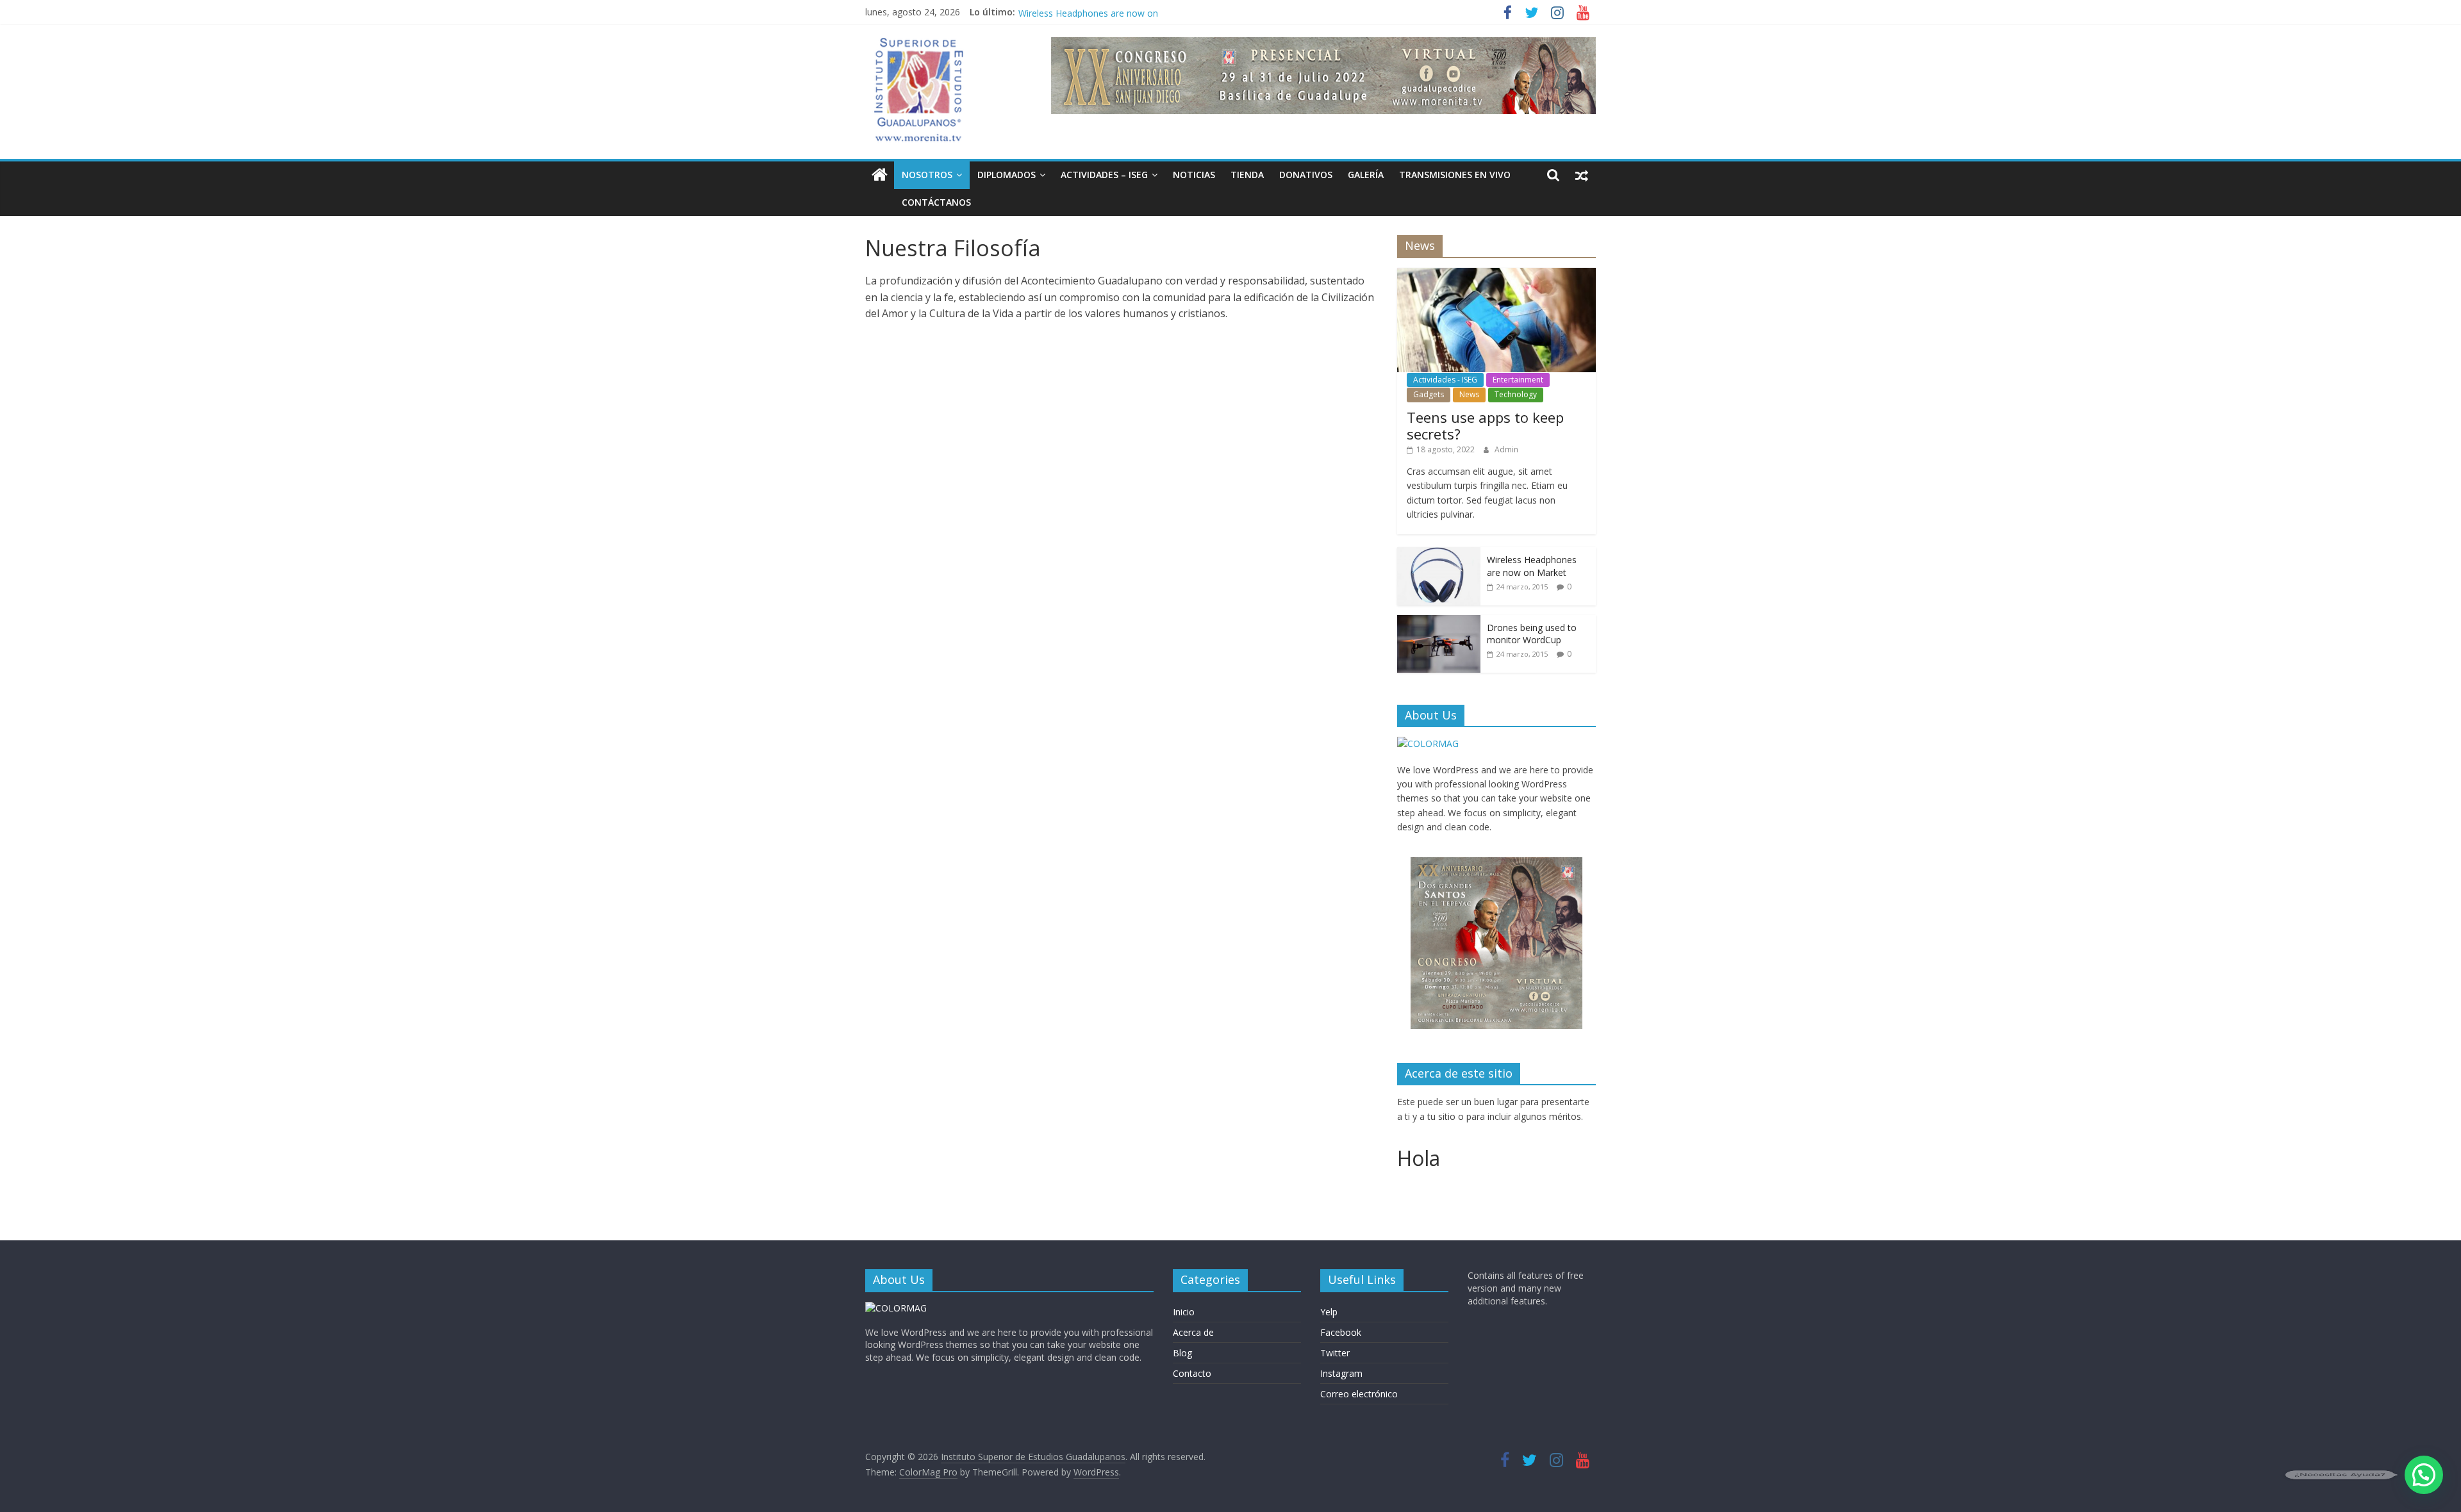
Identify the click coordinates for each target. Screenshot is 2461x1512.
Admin (1506, 449)
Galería (1366, 175)
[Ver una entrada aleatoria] (1582, 175)
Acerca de (1193, 1332)
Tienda (1247, 175)
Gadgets (1429, 394)
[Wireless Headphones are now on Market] (1439, 554)
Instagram (1341, 1373)
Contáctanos (936, 202)
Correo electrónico (1359, 1394)
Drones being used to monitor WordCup (1532, 634)
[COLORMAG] (1428, 744)
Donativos (1306, 175)
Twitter (1335, 1353)
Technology (1516, 394)
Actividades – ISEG (1104, 175)
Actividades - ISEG (1445, 380)
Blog (1182, 1353)
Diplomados (1007, 175)
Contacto (1192, 1373)
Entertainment (1518, 380)
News (1469, 394)
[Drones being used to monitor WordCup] (1439, 622)
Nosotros (927, 175)
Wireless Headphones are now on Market (1532, 566)
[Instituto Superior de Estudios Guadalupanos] (880, 175)
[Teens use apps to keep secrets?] (1496, 275)
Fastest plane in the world (1072, 12)
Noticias (1194, 175)
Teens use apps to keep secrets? (1485, 425)
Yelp (1329, 1312)
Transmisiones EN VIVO (1455, 175)
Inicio (1184, 1312)
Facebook (1341, 1332)
